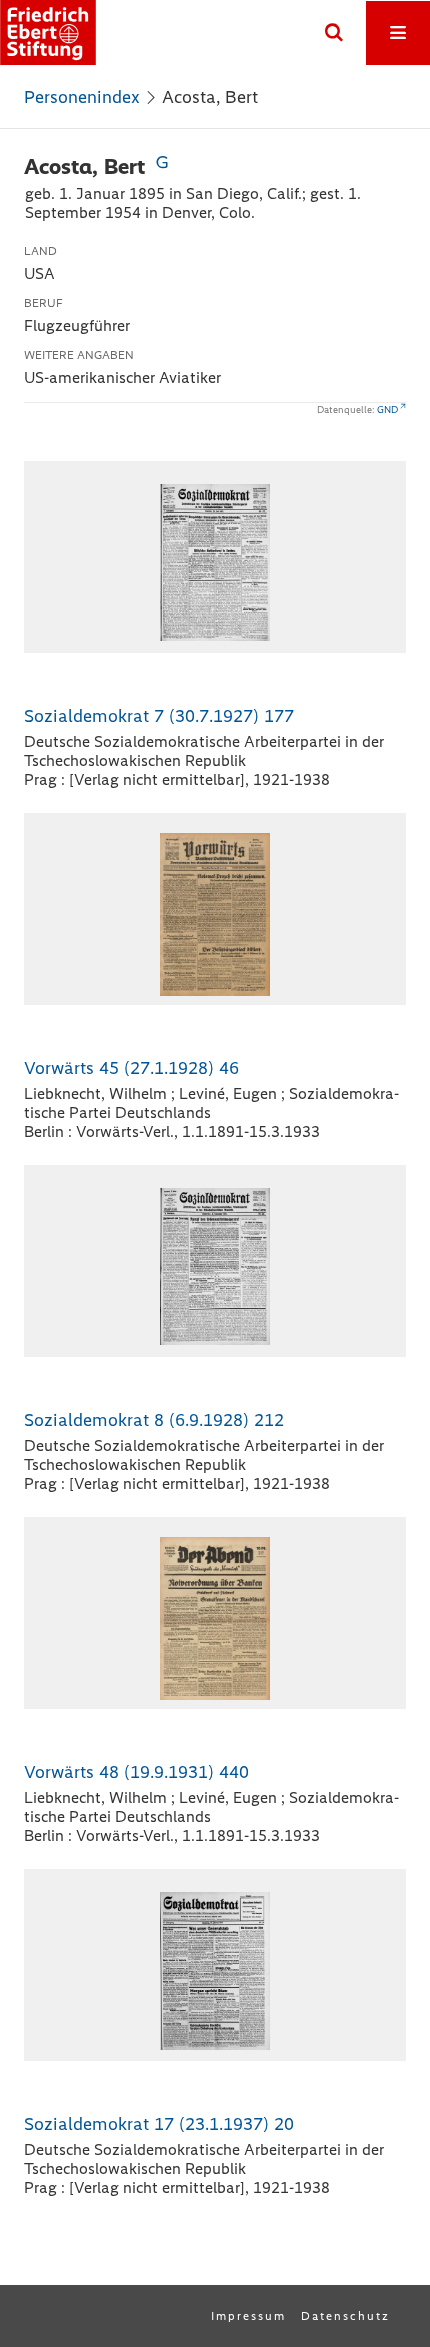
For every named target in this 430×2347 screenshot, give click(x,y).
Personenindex (82, 97)
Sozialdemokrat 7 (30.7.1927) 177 (159, 716)
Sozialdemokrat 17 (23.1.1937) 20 (159, 2124)
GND (387, 409)
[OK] (334, 33)
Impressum (248, 2316)
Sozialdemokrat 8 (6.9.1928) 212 (154, 1420)
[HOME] (48, 32)
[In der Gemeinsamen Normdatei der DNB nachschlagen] (162, 166)
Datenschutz (345, 2316)
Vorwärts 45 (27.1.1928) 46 (131, 1068)
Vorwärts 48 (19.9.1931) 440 (136, 1772)
